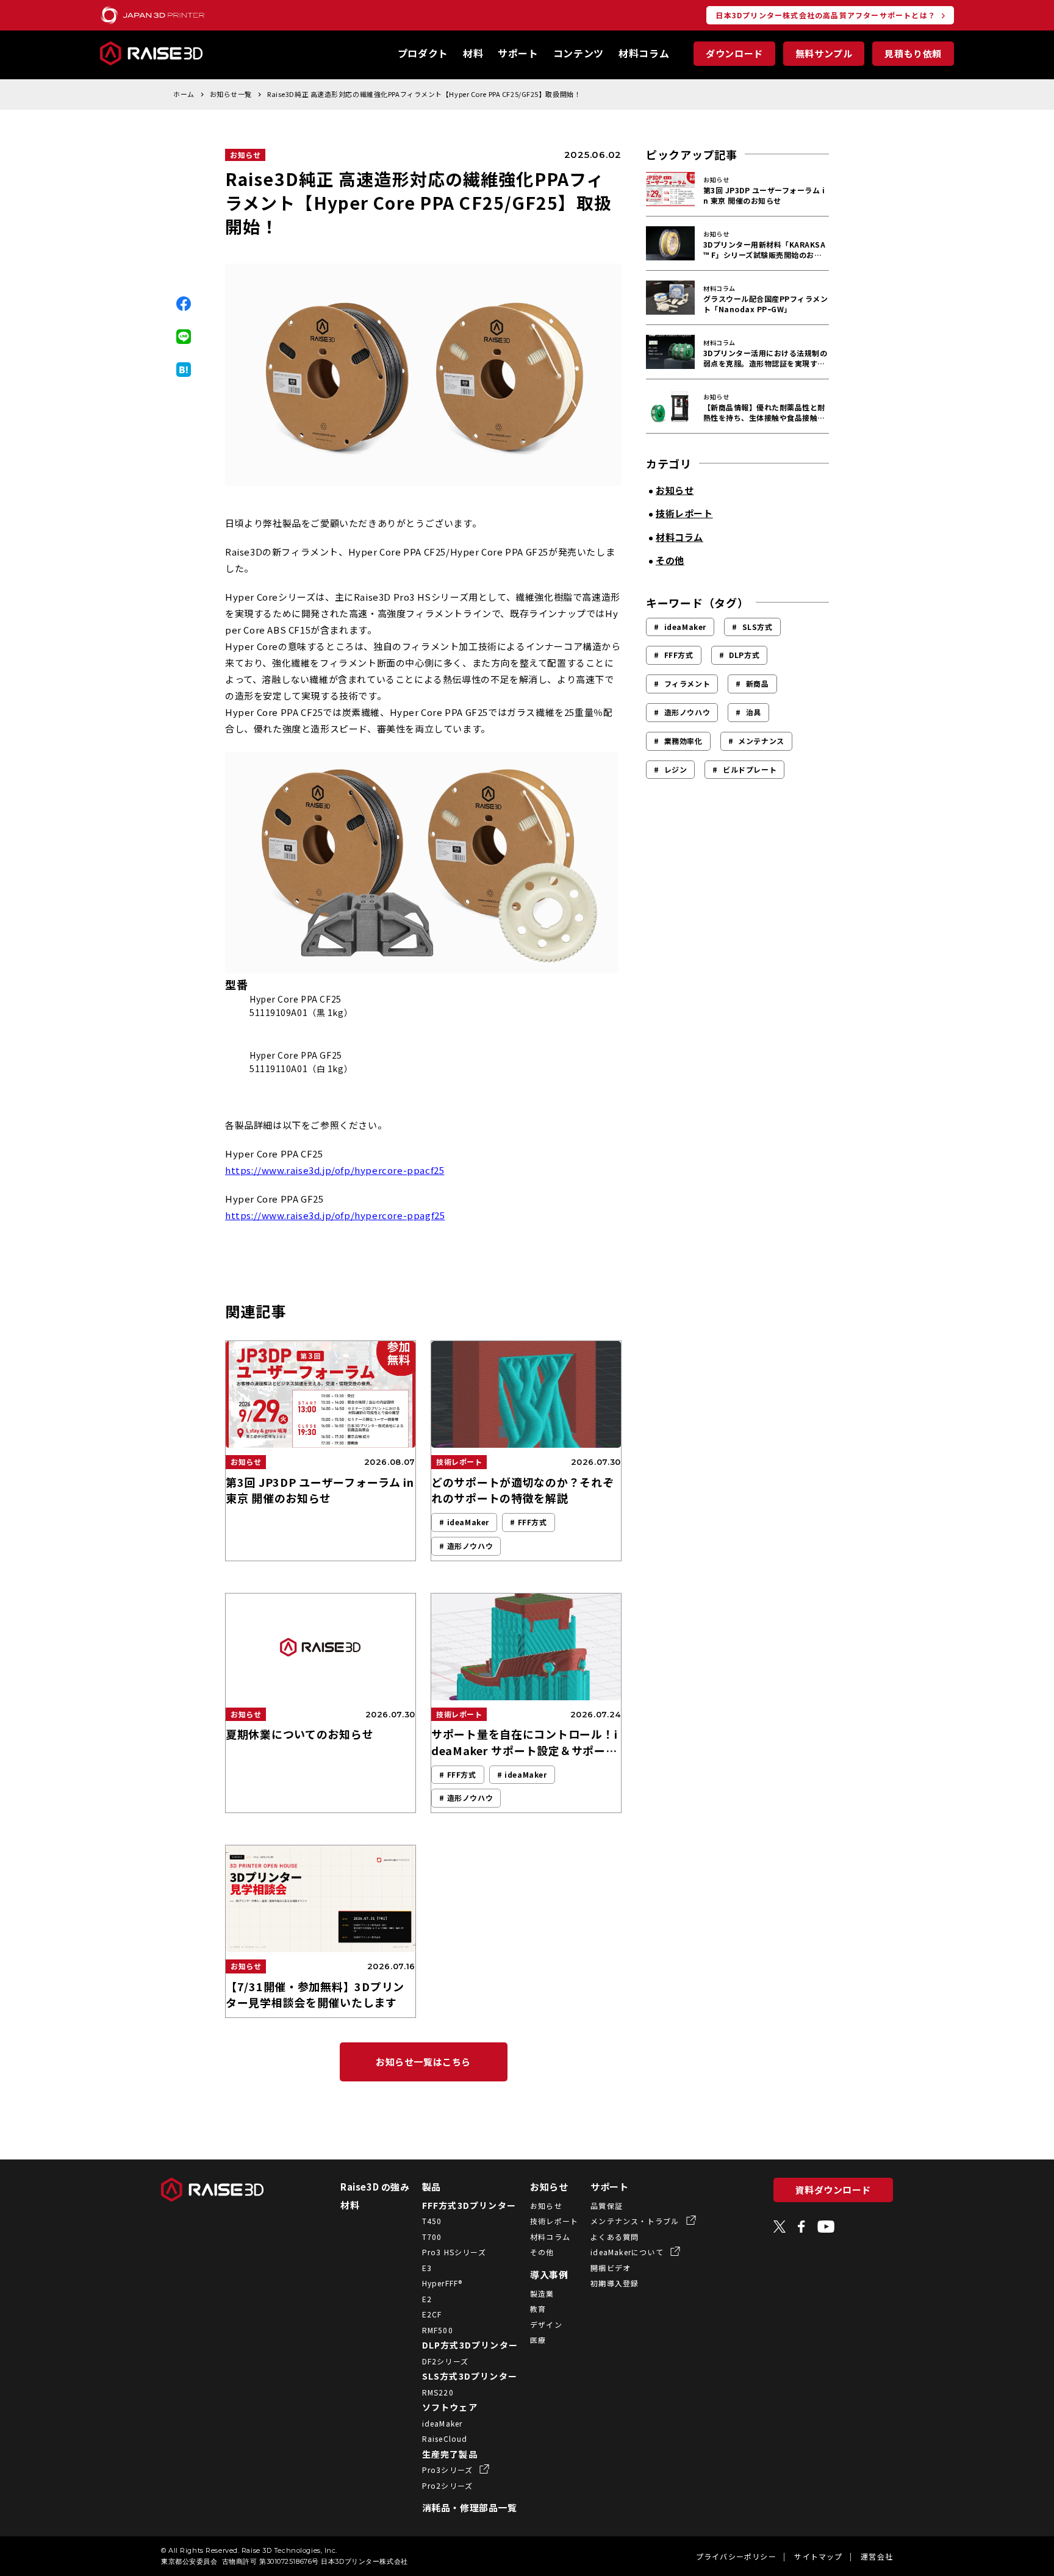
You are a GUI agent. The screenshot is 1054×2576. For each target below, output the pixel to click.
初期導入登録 (615, 2283)
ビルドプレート (750, 769)
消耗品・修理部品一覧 (470, 2507)
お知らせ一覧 (231, 94)
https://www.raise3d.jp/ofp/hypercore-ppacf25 (335, 1170)
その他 (542, 2252)
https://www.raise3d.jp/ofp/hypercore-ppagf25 (335, 1215)
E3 (427, 2268)
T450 (432, 2221)
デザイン (546, 2324)
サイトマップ (818, 2556)
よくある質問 (615, 2237)
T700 (432, 2237)
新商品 (758, 683)
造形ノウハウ (687, 712)
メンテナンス (761, 741)
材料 (473, 53)
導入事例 (549, 2274)
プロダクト (423, 53)
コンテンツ (579, 53)
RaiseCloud (445, 2438)
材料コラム (644, 53)
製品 (432, 2187)
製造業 (542, 2293)
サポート (518, 53)
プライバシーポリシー (736, 2556)
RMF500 (438, 2330)
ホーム (184, 94)
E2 (427, 2299)
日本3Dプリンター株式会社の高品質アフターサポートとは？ (826, 15)
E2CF (432, 2314)
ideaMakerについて (628, 2252)
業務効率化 (683, 741)
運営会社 (877, 2556)
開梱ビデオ (611, 2268)
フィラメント (687, 683)
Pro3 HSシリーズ (454, 2252)
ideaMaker (685, 627)
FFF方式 (679, 655)
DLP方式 (744, 655)
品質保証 (607, 2206)
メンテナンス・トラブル (636, 2221)
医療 (538, 2340)
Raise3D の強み (375, 2187)
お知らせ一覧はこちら (423, 2062)
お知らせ (245, 155)
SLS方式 (758, 627)
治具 (754, 712)
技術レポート (554, 2221)
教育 (538, 2309)
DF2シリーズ (445, 2361)
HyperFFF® (443, 2283)
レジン (676, 769)
